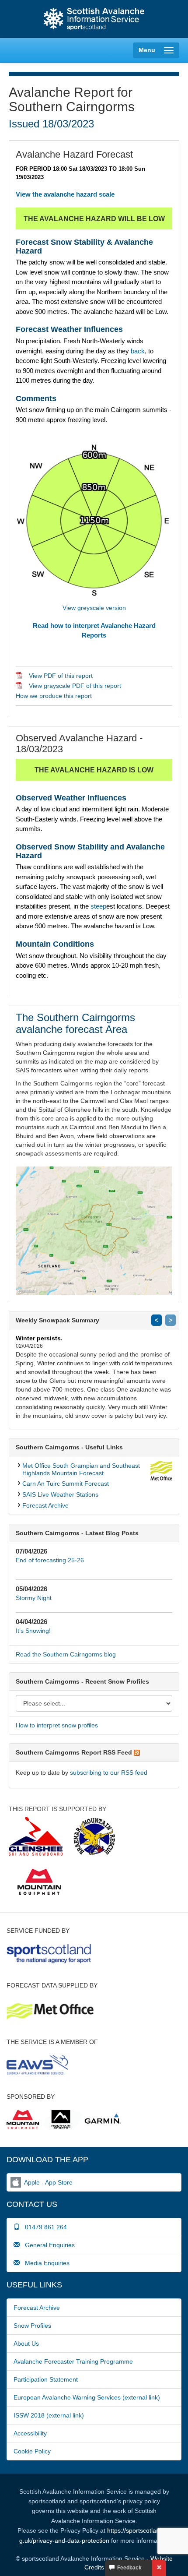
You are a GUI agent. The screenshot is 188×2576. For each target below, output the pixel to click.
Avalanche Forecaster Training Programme (73, 2361)
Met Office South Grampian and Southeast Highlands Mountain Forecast (81, 1469)
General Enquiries (47, 2245)
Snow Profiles (32, 2326)
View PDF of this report (61, 676)
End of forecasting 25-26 (50, 1560)
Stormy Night (34, 1598)
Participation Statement (46, 2379)
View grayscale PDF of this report (75, 686)
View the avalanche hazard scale (65, 194)
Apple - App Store (48, 2182)
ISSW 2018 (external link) (49, 2415)
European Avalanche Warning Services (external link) (87, 2397)
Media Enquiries (45, 2263)
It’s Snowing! (33, 1631)
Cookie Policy (32, 2451)
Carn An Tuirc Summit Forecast (66, 1484)
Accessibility (30, 2433)
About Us (26, 2343)
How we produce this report (54, 696)
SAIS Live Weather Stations (60, 1494)
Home (94, 19)
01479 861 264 (43, 2227)
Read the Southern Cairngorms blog (66, 1654)
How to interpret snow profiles (57, 1725)
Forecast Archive (45, 1505)
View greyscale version (94, 608)
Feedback (128, 2568)
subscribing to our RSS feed (109, 1773)
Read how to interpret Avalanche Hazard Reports (94, 630)
